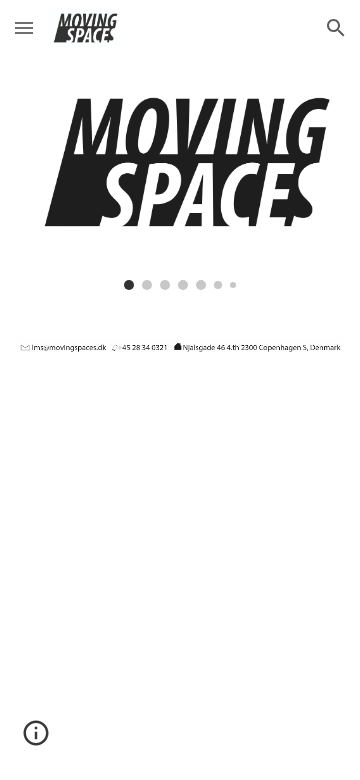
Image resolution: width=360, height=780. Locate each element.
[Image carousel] (180, 185)
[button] (24, 27)
